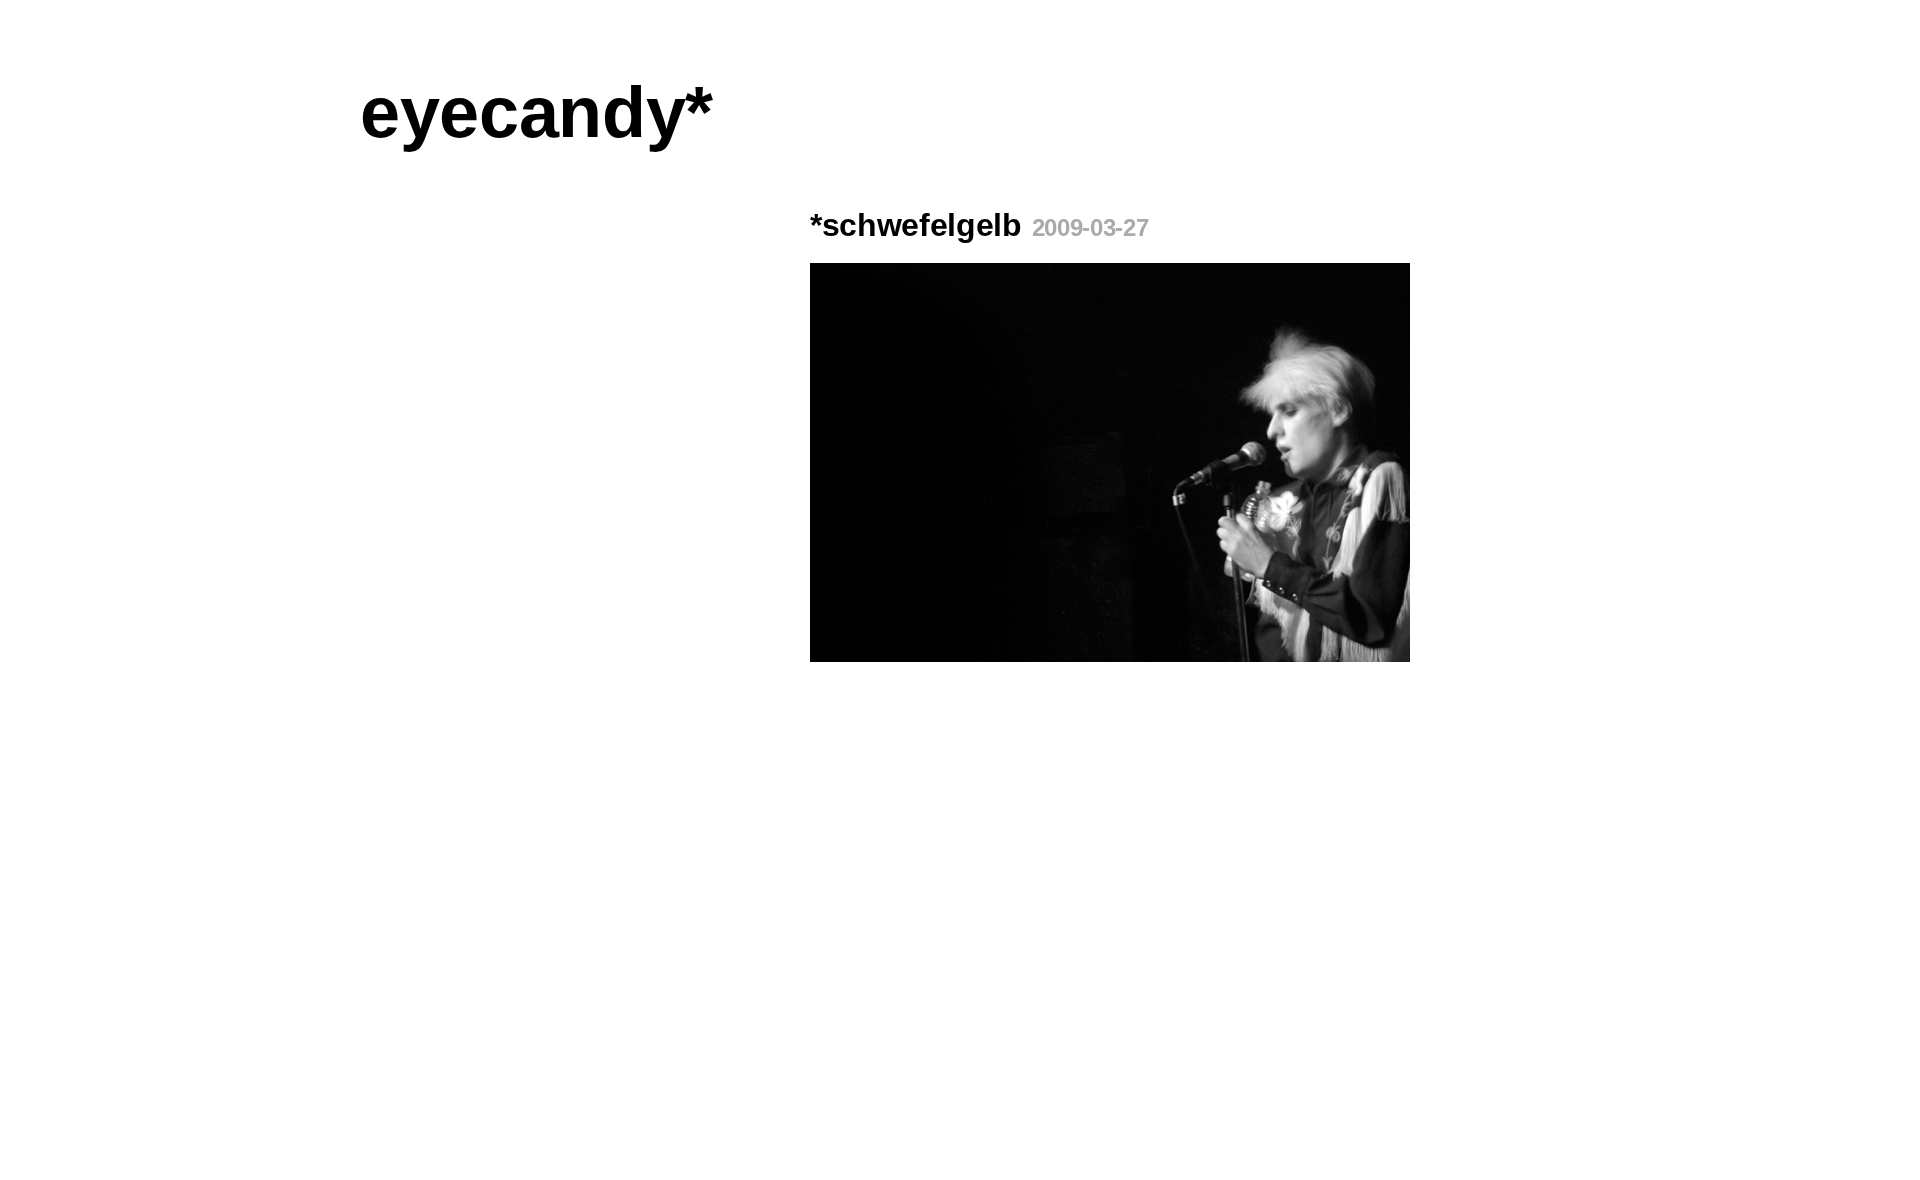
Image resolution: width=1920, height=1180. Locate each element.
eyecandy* (536, 112)
